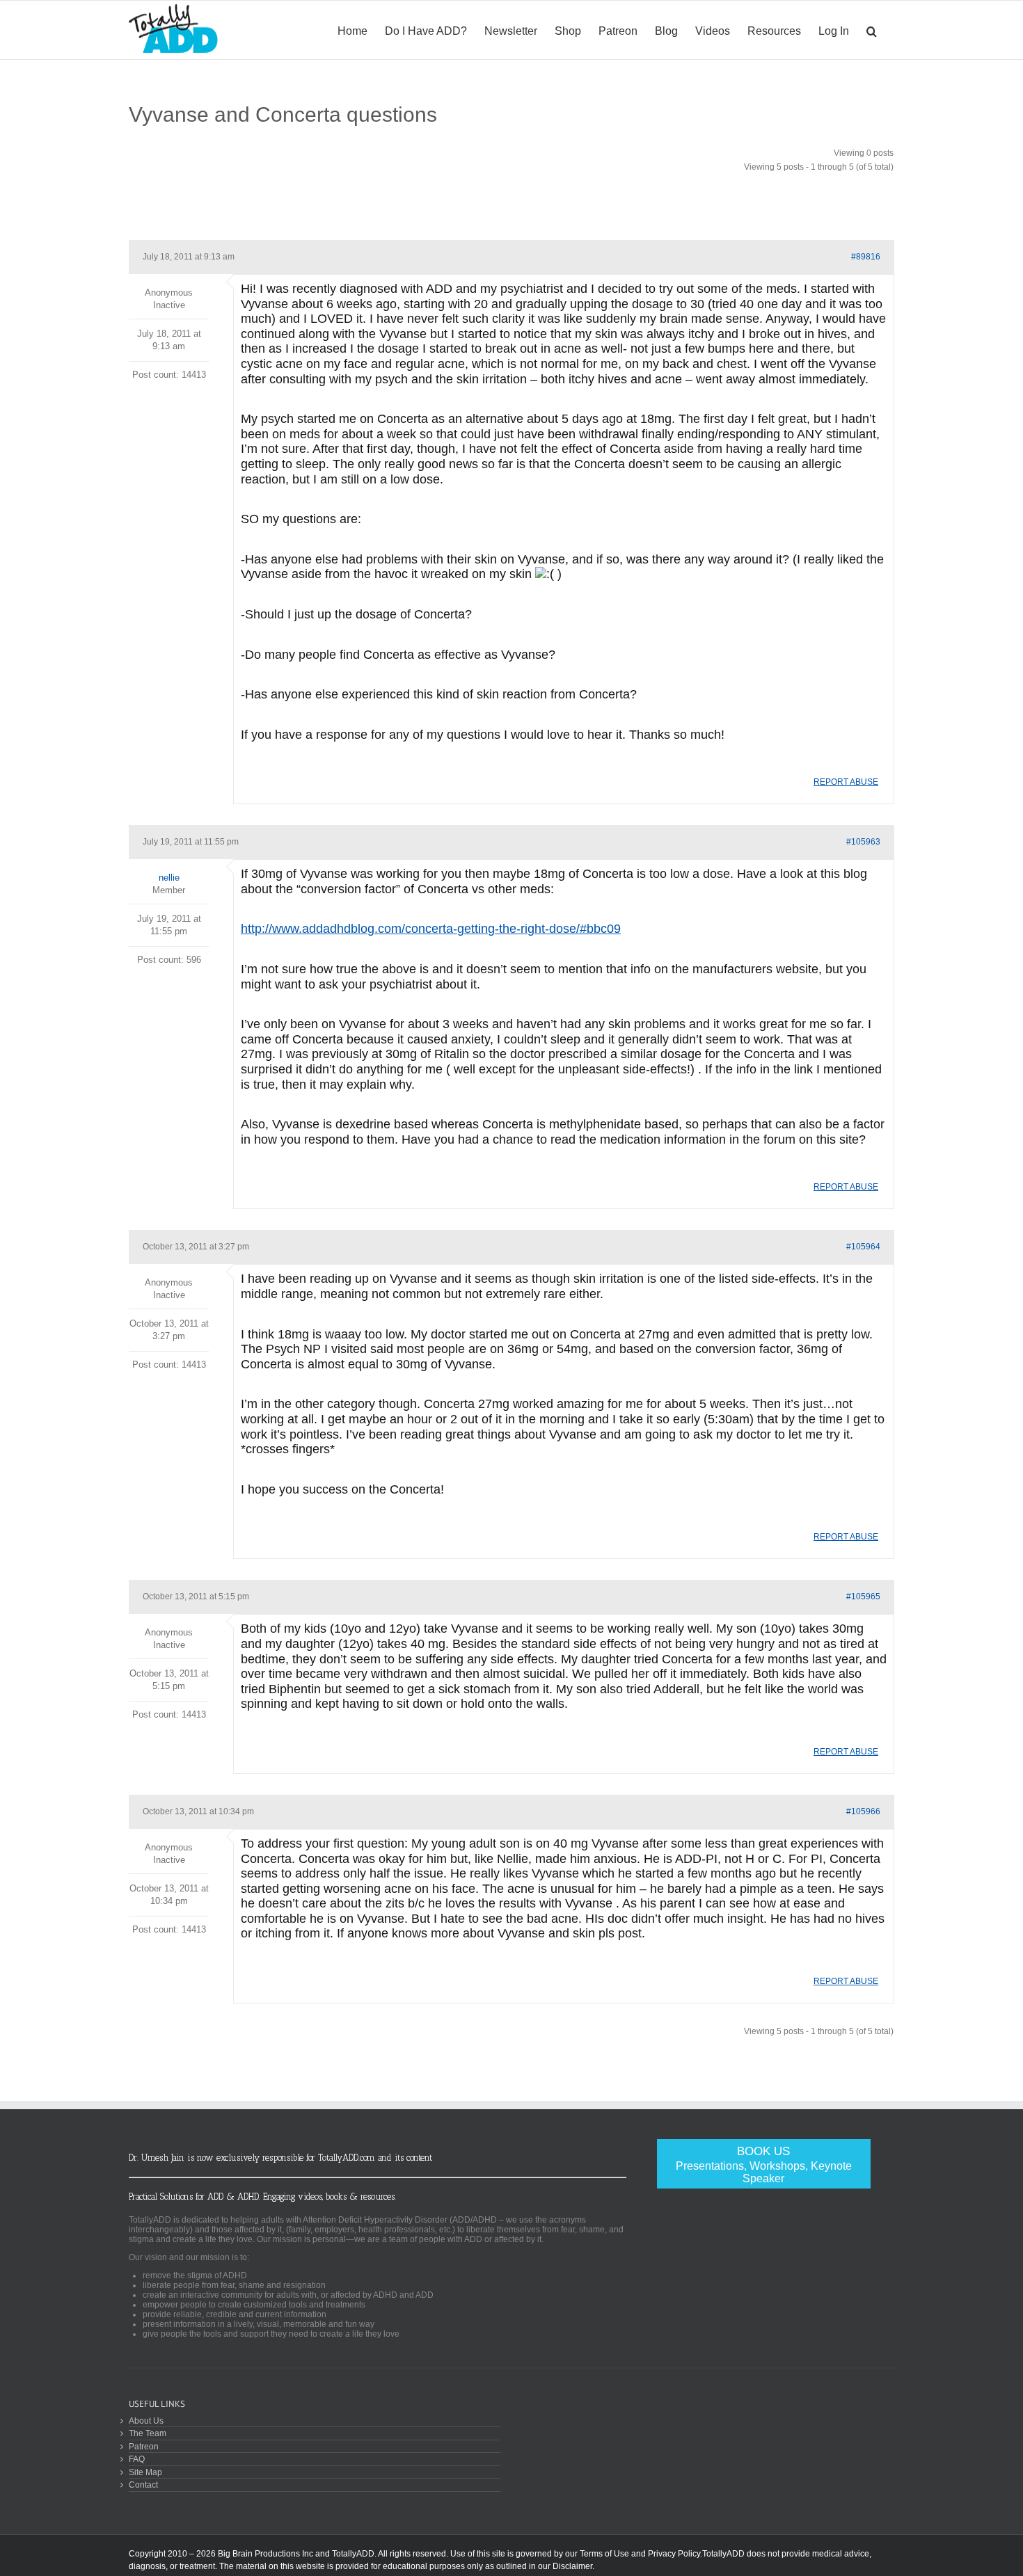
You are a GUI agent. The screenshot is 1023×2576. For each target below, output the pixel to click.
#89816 (866, 257)
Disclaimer (572, 2566)
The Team (148, 2433)
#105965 (863, 1597)
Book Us (764, 2165)
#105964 (863, 1247)
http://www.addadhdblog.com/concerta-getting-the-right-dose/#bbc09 (431, 929)
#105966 (863, 1811)
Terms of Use (604, 2554)
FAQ (137, 2459)
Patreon (144, 2446)
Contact (143, 2485)
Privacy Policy (674, 2554)
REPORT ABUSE (846, 782)
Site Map (145, 2472)
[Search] (872, 30)
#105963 (863, 842)
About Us (146, 2421)
